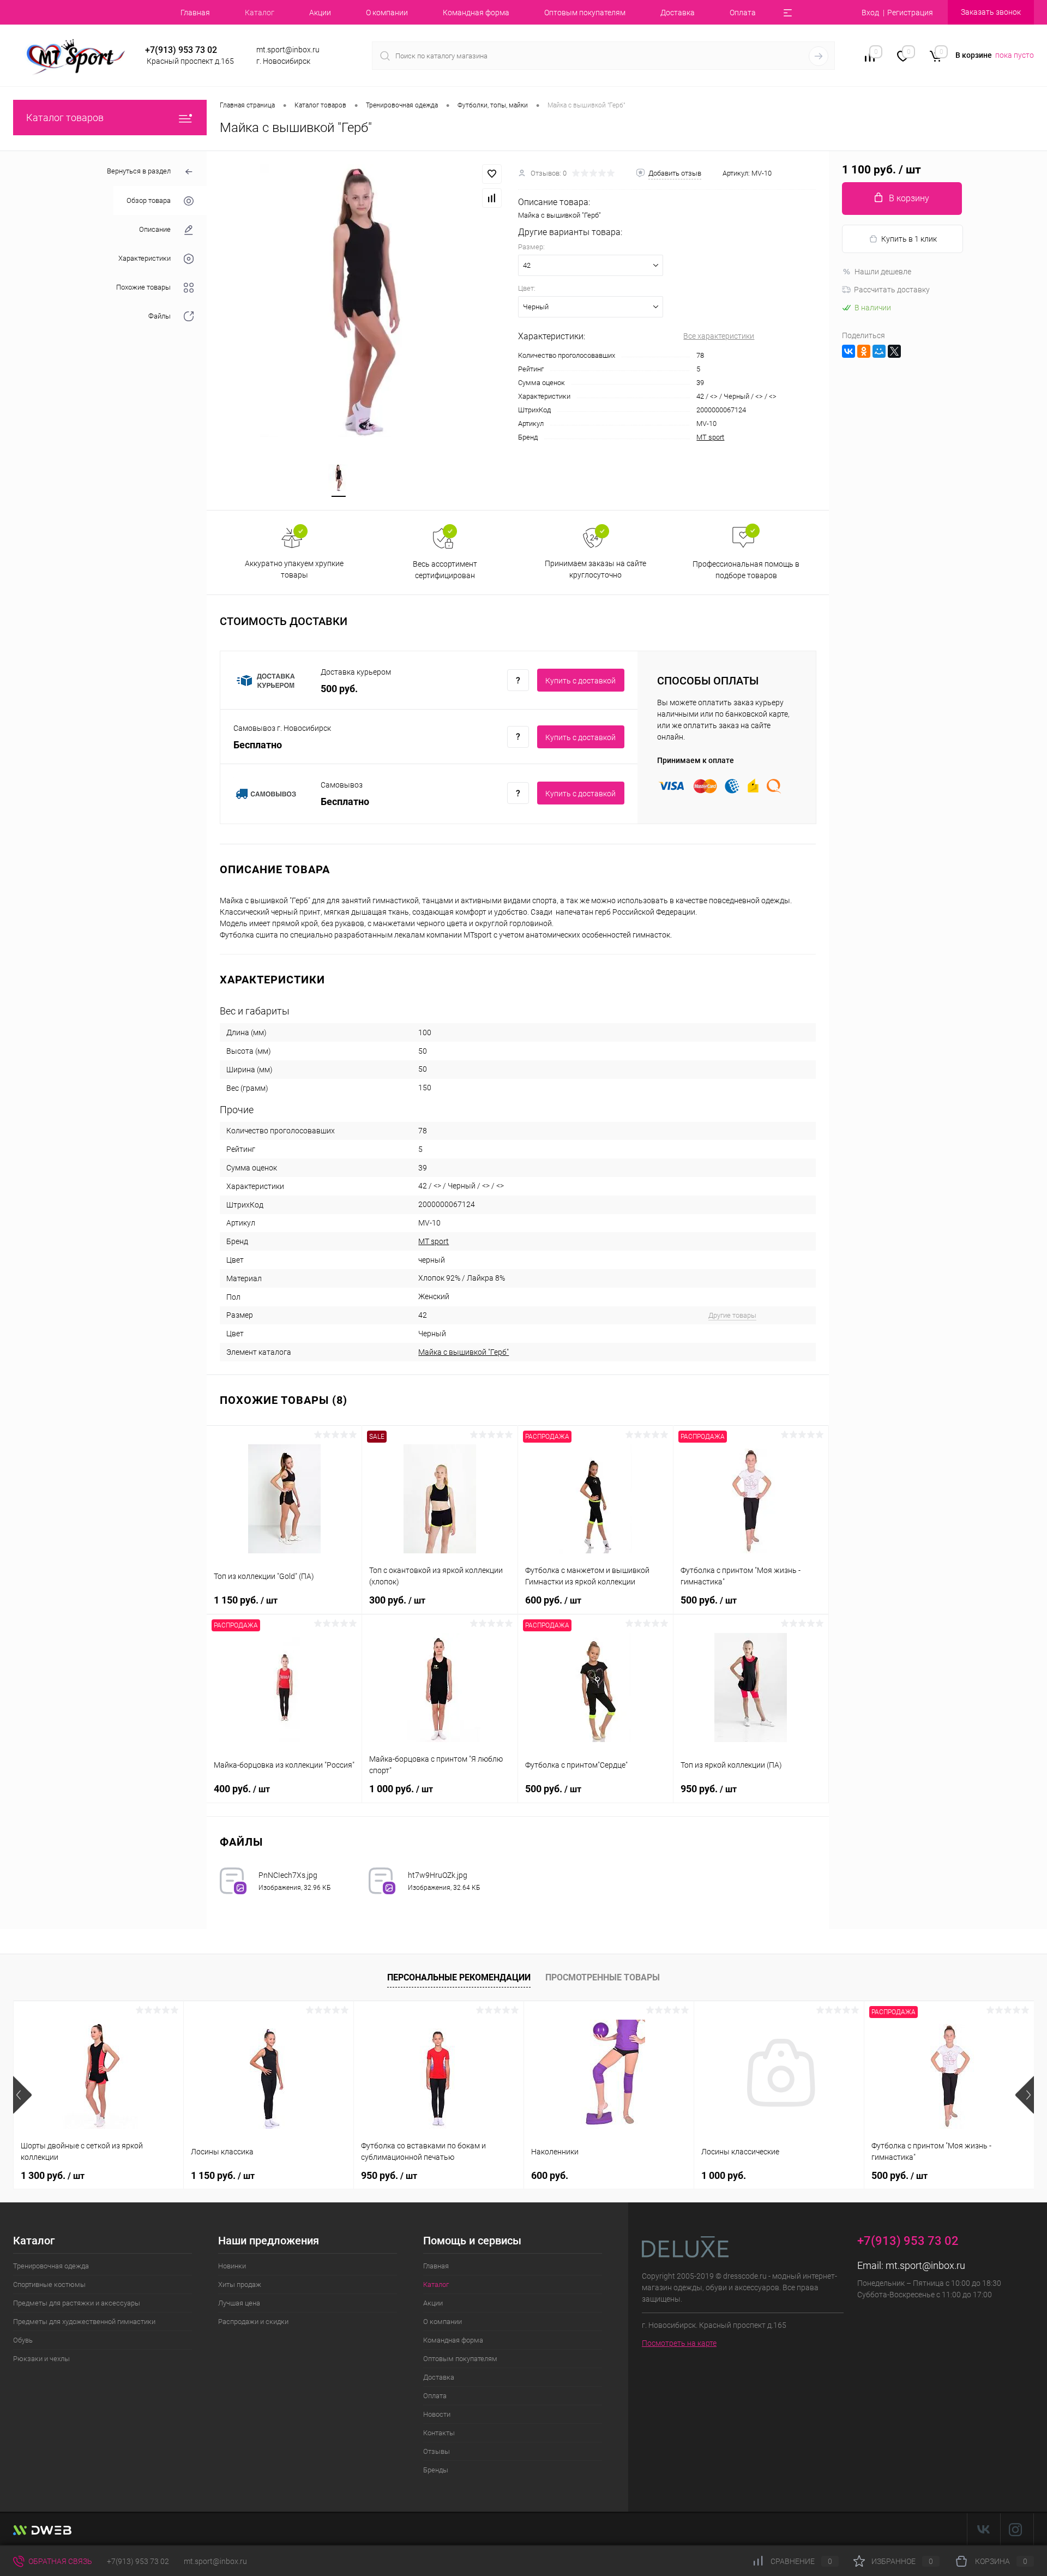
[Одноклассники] (864, 351)
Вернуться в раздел (139, 171)
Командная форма (476, 13)
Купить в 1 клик (909, 239)
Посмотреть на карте (679, 2343)
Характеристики (145, 258)
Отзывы (437, 2451)
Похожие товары (143, 287)
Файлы (160, 316)
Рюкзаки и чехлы (41, 2359)
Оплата (743, 13)
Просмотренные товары (603, 1977)
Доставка (678, 13)
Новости (437, 2414)
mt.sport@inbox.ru (925, 2265)
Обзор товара (149, 200)
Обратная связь (59, 2561)
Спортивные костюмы (49, 2284)
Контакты (439, 2433)
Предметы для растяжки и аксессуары (77, 2303)
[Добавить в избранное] (492, 174)
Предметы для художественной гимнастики (84, 2322)
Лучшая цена (239, 2303)
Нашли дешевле (883, 272)
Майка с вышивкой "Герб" (464, 1352)
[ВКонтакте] (849, 351)
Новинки (232, 2266)
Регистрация (910, 13)
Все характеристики (719, 336)
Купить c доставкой (580, 681)
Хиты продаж (240, 2284)
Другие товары (732, 1315)
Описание (155, 229)
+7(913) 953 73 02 (138, 2561)
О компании (387, 13)
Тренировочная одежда (51, 2266)
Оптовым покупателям (585, 13)
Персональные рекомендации (459, 1977)
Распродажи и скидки (253, 2322)
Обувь (23, 2340)
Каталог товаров (65, 118)
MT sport (710, 437)
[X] (894, 351)
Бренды (436, 2470)
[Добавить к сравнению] (492, 198)
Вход (870, 13)
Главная (195, 13)
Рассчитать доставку (892, 290)
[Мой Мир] (879, 351)
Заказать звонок (991, 12)
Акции (320, 13)
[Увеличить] (362, 301)
